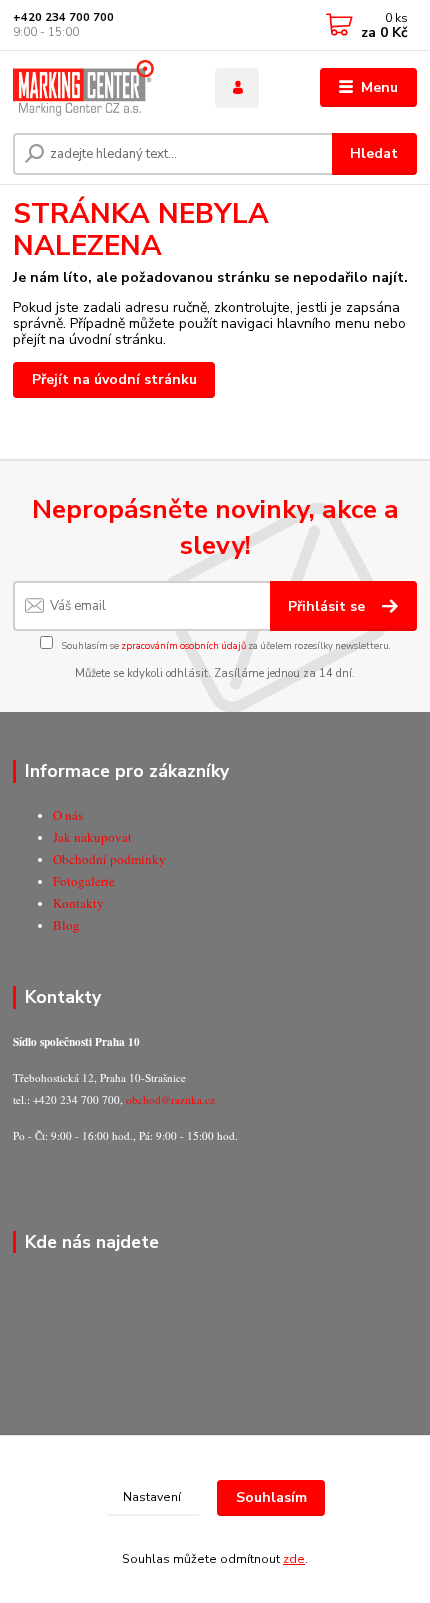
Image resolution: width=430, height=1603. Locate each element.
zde (294, 1559)
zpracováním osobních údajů (183, 645)
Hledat (374, 153)
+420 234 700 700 (63, 17)
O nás (68, 815)
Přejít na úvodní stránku (114, 379)
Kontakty (78, 903)
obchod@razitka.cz (170, 1099)
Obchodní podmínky (109, 859)
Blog (66, 925)
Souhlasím (271, 1497)
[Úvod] (97, 88)
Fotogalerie (84, 881)
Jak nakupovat (92, 837)
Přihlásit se (328, 606)
